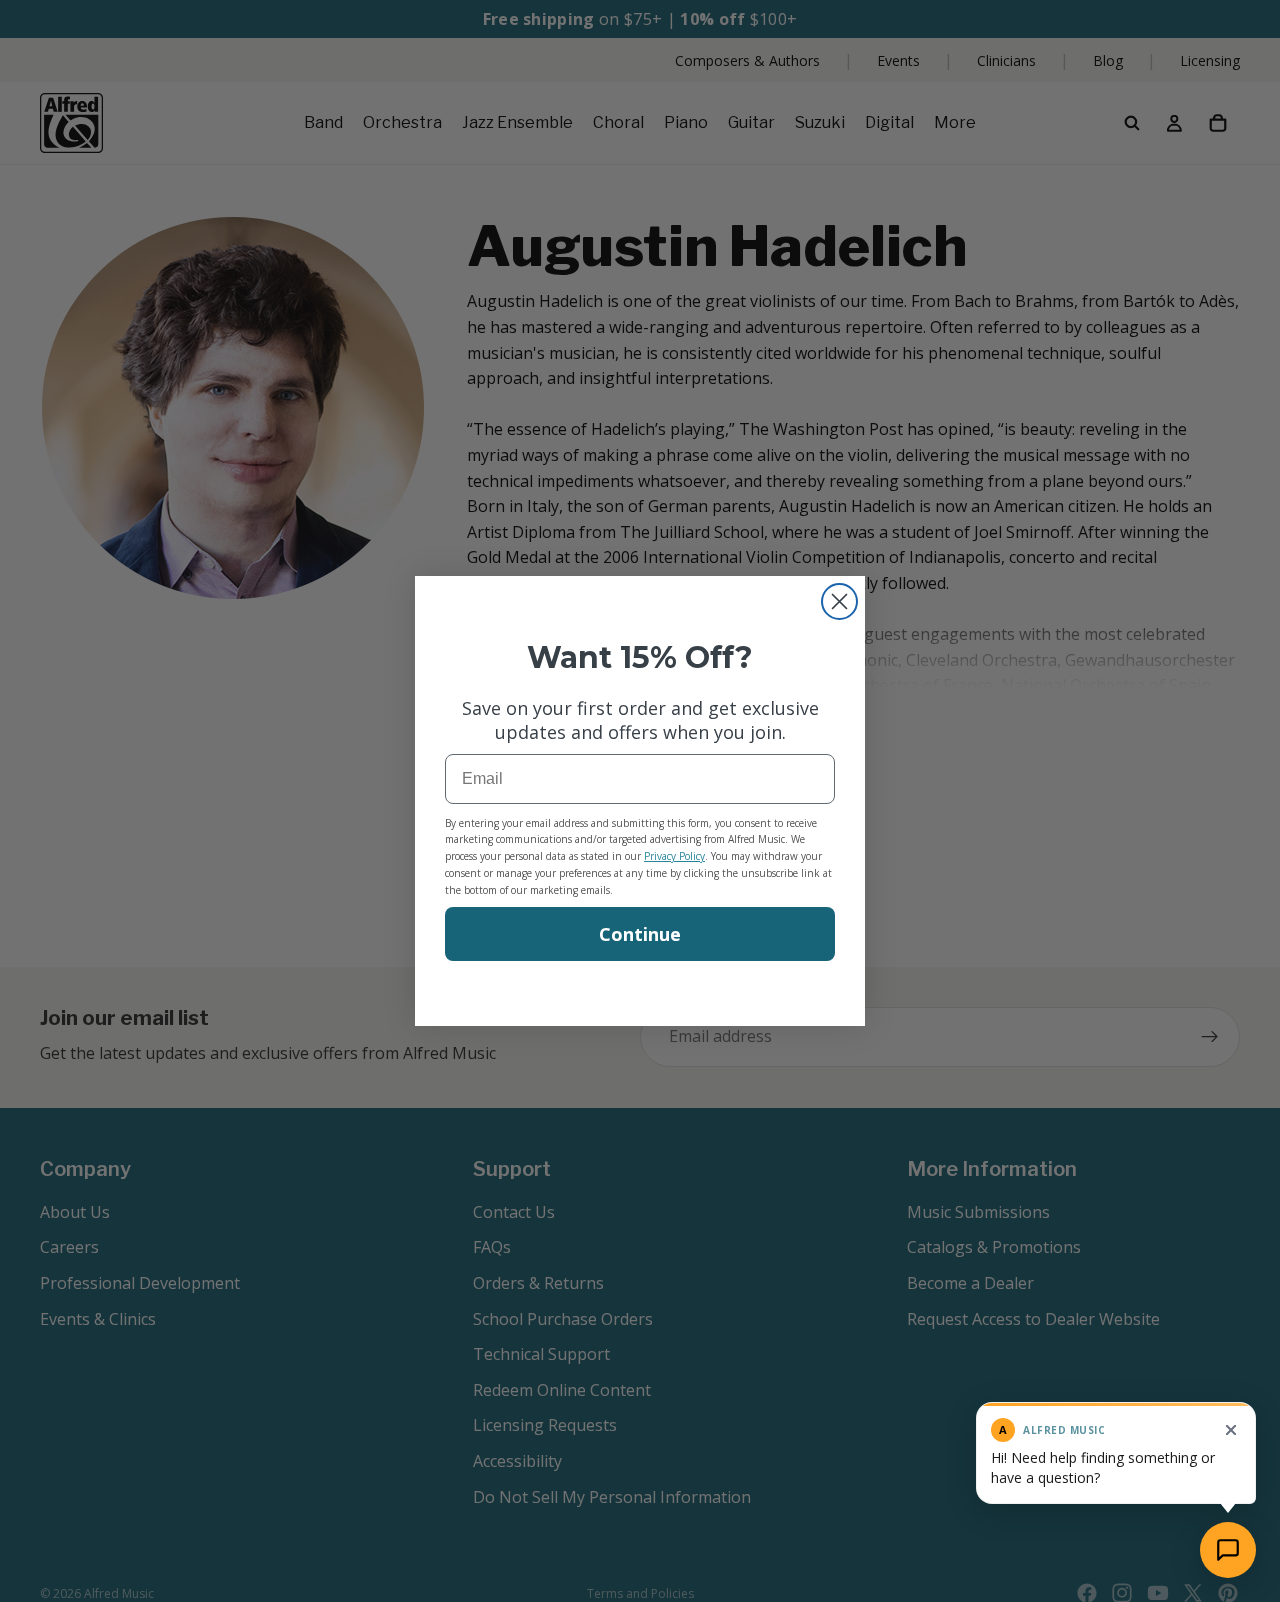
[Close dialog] (839, 601)
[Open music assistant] (1228, 1550)
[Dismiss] (1231, 1430)
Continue (640, 934)
